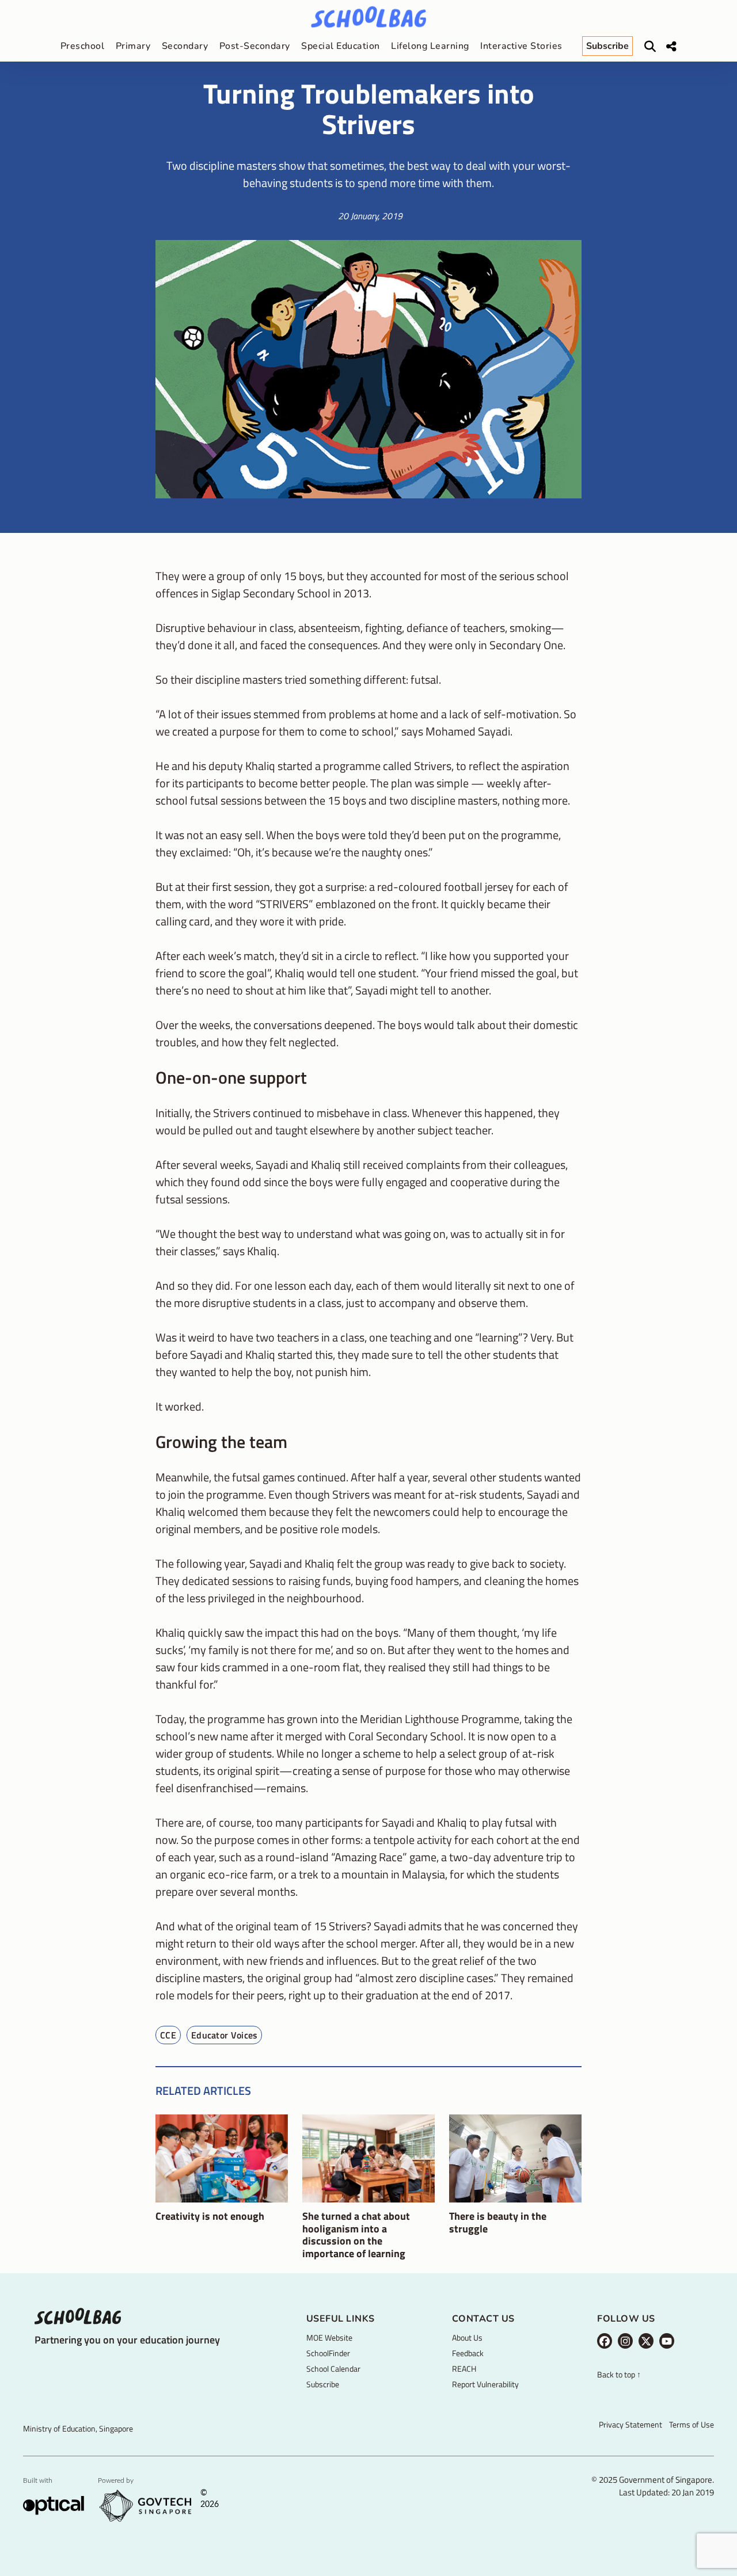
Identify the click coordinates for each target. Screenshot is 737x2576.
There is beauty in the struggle (498, 2222)
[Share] (671, 47)
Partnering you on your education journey (127, 2340)
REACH (464, 2369)
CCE (168, 2035)
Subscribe (323, 2384)
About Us (467, 2337)
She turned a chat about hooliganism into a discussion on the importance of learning (356, 2235)
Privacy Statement (630, 2424)
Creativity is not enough (210, 2216)
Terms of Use (692, 2424)
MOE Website (329, 2337)
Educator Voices (225, 2035)
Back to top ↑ (619, 2375)
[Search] (650, 47)
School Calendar (333, 2369)
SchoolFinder (328, 2353)
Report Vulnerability (485, 2384)
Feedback (468, 2353)
